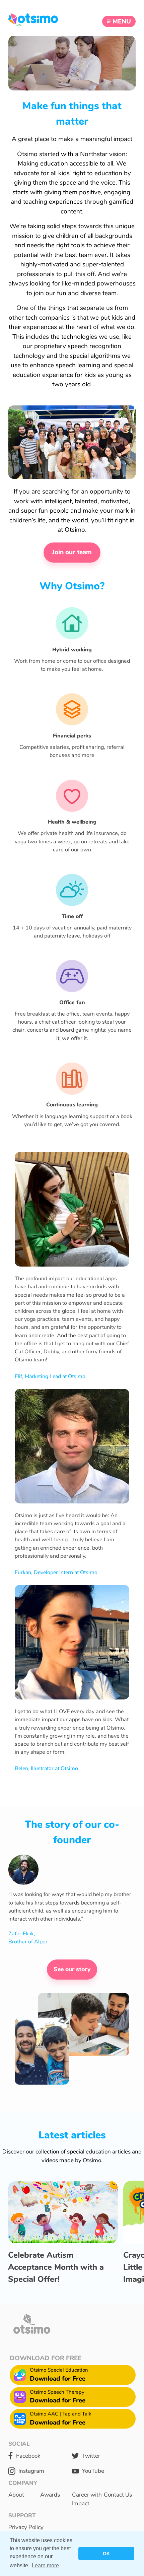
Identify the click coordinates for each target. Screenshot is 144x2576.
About (16, 2495)
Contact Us (118, 2495)
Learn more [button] (45, 2565)
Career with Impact (87, 2499)
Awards (50, 2495)
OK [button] (106, 2554)
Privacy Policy (26, 2527)
